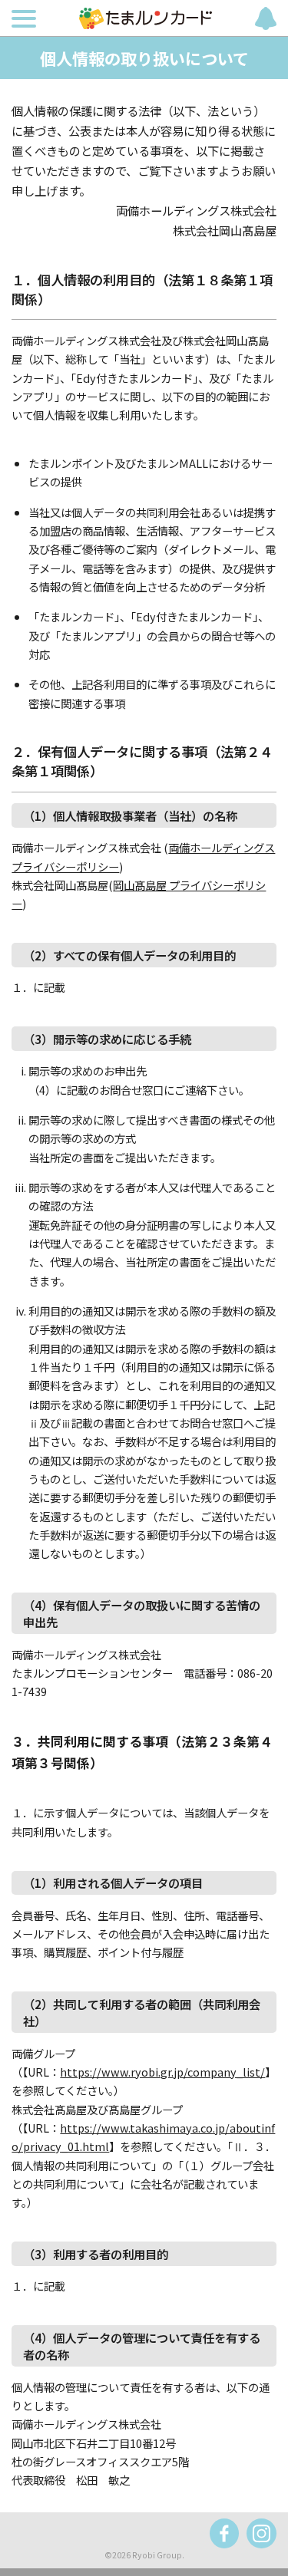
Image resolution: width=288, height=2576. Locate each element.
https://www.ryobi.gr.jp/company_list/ (162, 2072)
